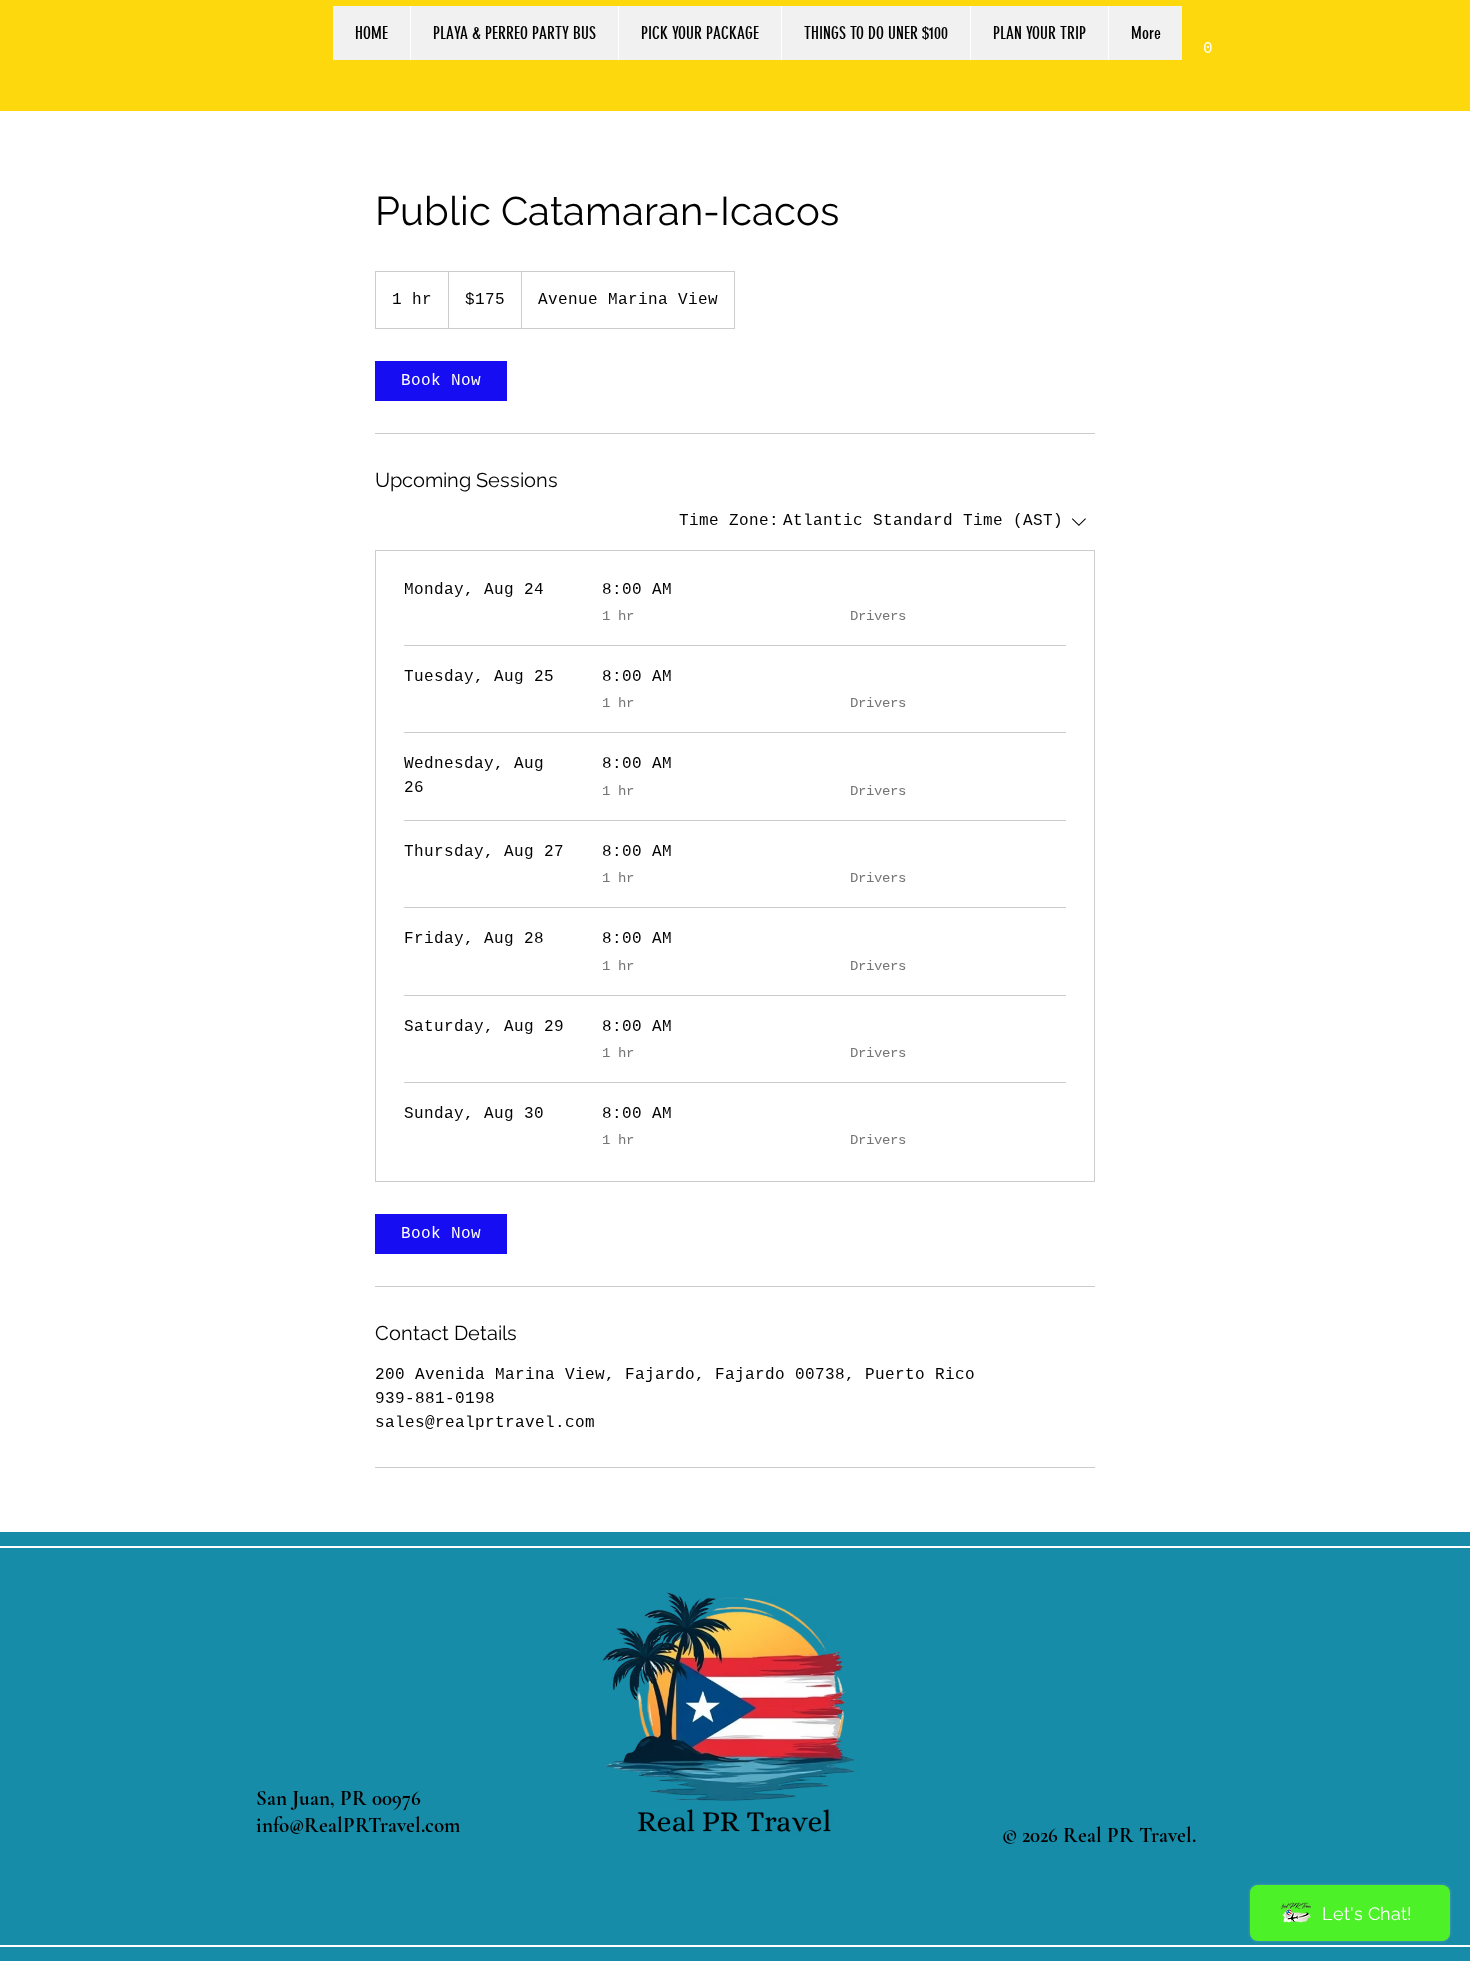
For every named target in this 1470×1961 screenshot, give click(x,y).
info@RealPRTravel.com (358, 1825)
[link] (1208, 40)
